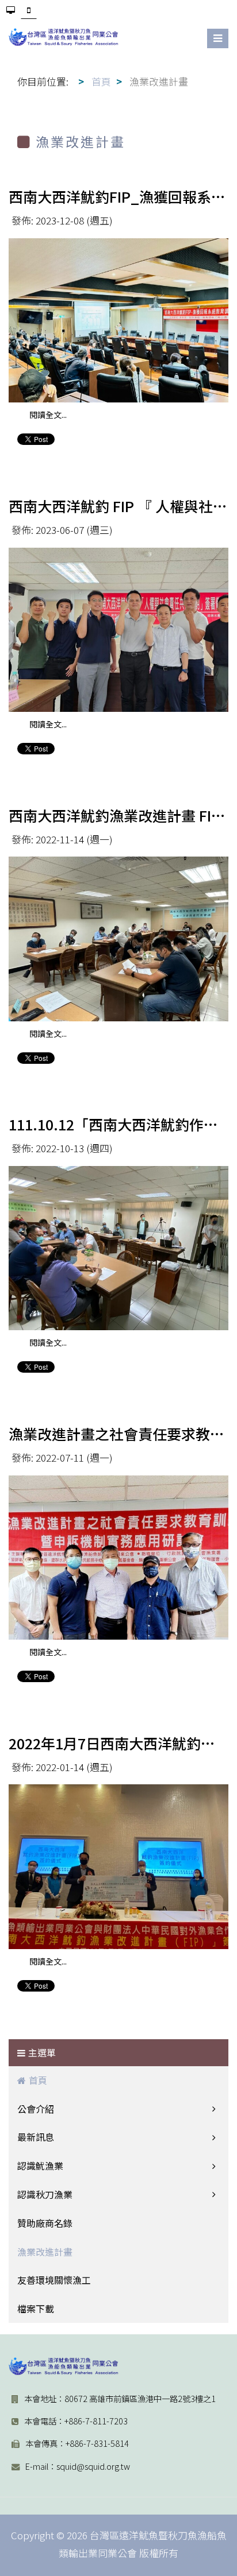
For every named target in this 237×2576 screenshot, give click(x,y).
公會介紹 (36, 2109)
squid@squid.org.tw (93, 2466)
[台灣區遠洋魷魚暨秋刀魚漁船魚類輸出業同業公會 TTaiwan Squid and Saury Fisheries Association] (64, 2366)
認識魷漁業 (40, 2166)
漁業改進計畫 (45, 2252)
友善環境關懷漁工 (54, 2280)
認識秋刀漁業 (45, 2194)
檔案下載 (36, 2308)
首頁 (38, 2080)
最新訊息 (36, 2137)
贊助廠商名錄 (45, 2223)
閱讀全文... (48, 415)
